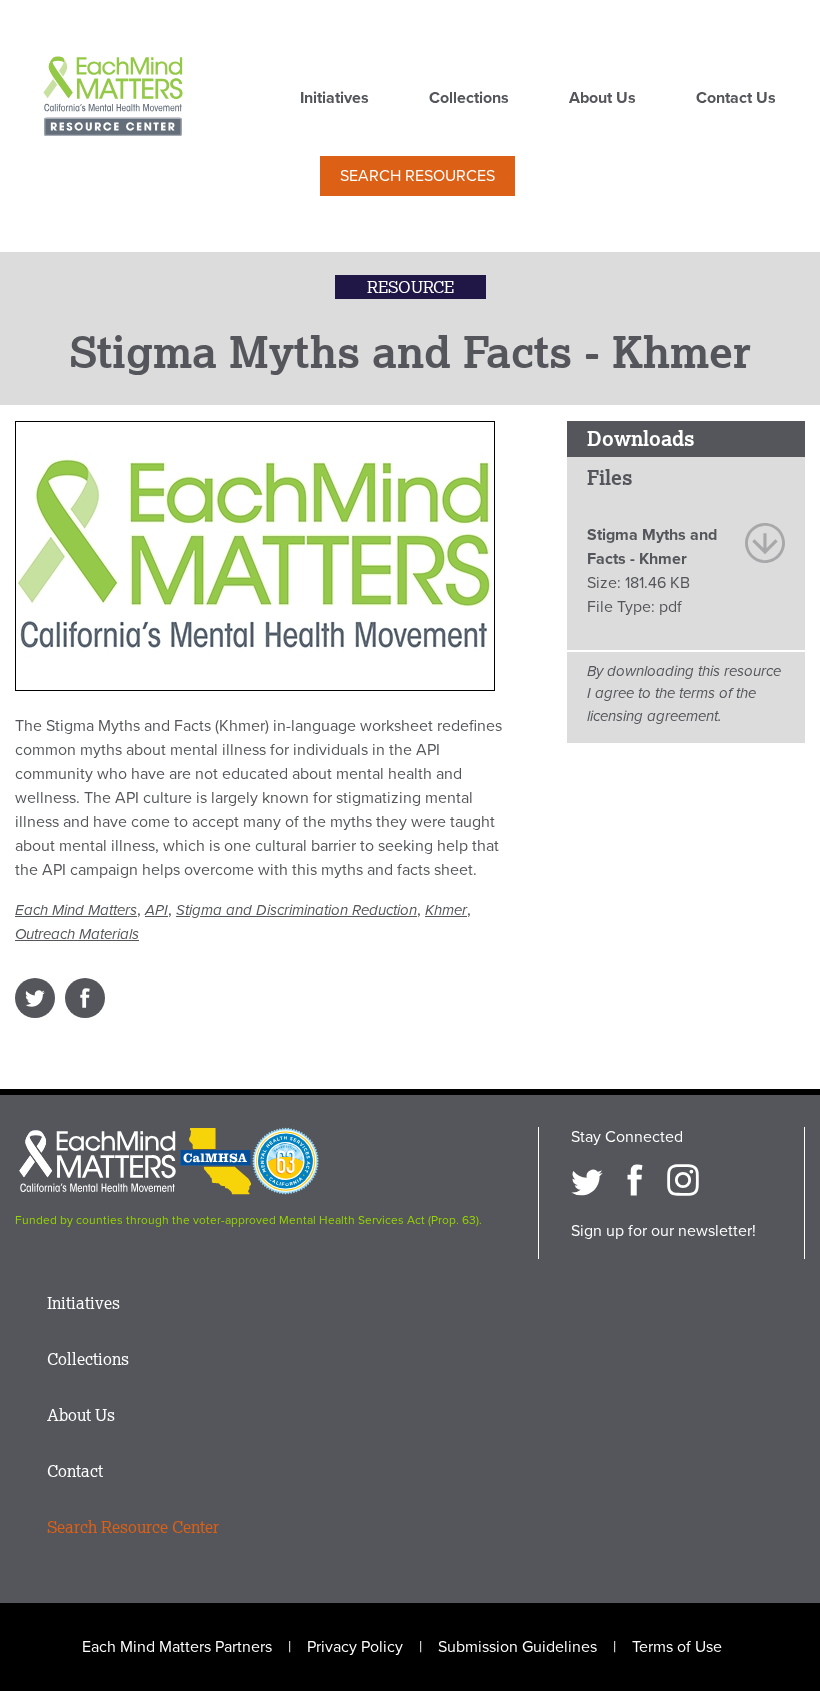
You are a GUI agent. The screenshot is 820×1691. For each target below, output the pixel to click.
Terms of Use (677, 1647)
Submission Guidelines (517, 1647)
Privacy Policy (355, 1647)
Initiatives (334, 99)
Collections (469, 99)
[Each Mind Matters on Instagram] (683, 1180)
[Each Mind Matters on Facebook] (635, 1180)
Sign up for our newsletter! (663, 1231)
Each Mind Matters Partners (177, 1647)
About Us (602, 99)
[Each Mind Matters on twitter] (587, 1180)
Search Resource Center (133, 1527)
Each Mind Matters (76, 910)
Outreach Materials (77, 934)
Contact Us (736, 99)
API (156, 910)
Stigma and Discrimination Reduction (296, 910)
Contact (75, 1471)
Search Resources (417, 176)
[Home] (113, 98)
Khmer (446, 910)
